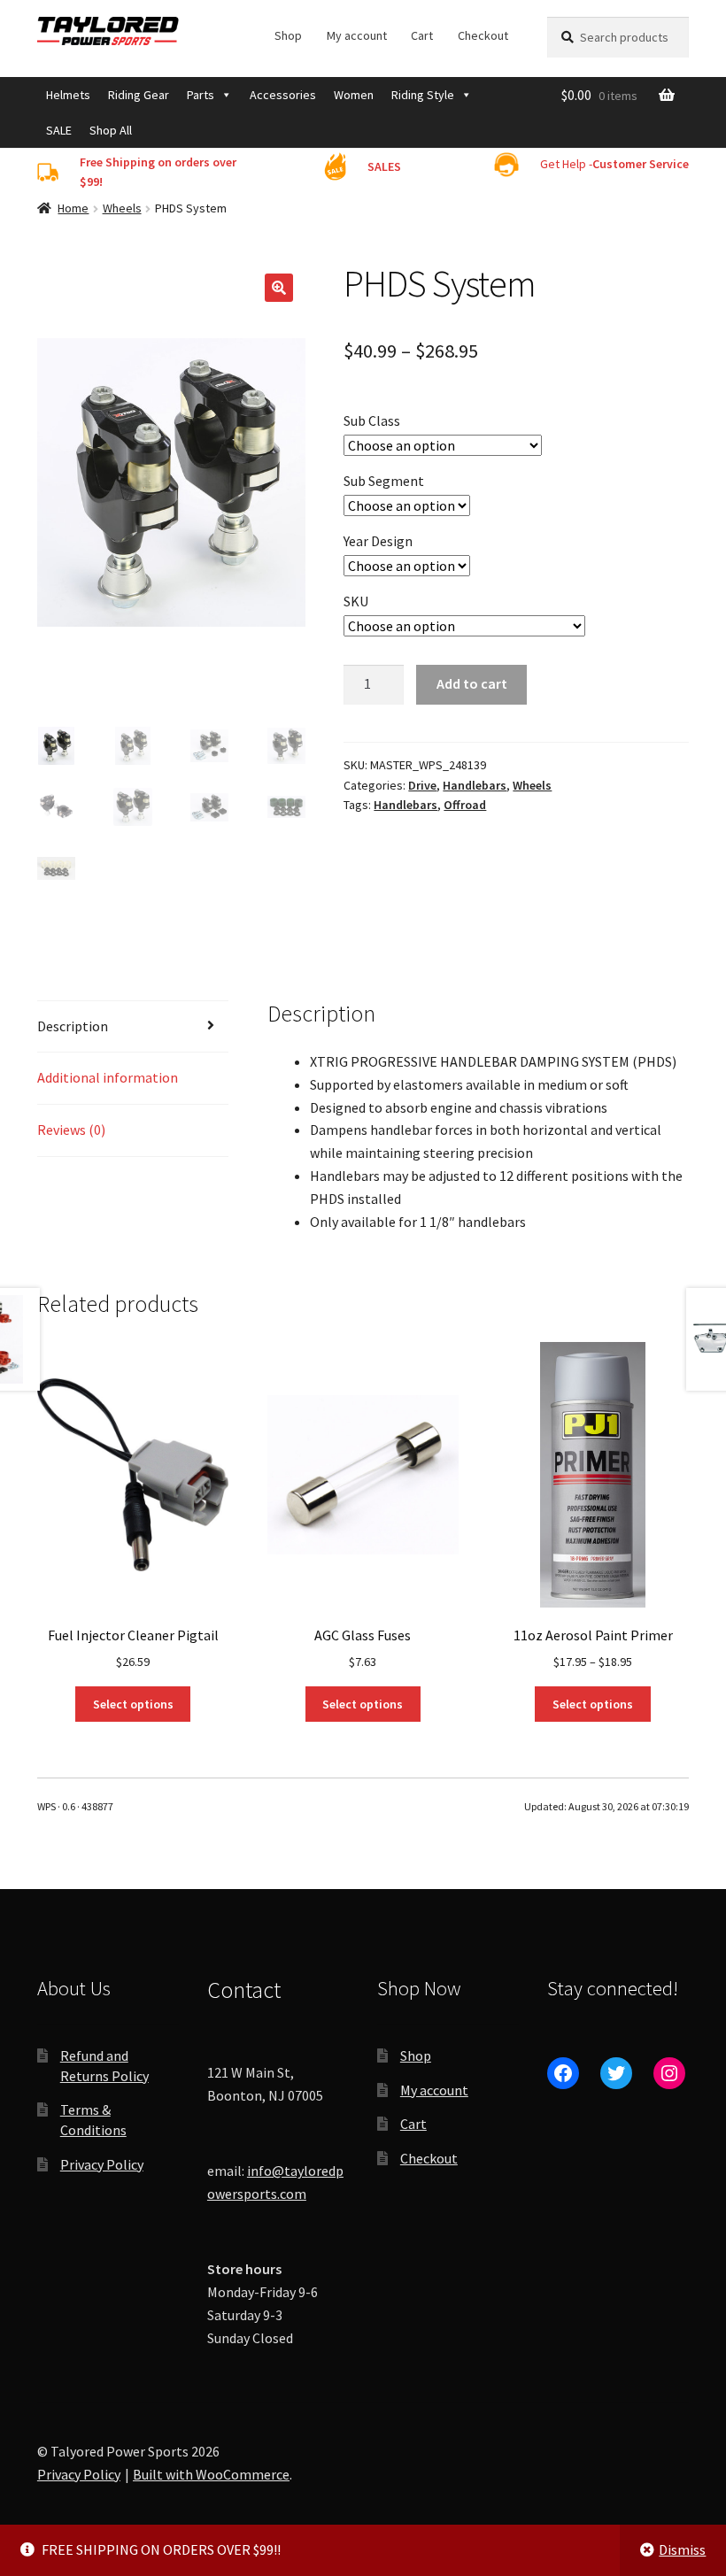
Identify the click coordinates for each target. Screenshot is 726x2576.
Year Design (378, 541)
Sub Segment (384, 481)
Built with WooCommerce (211, 2474)
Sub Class (372, 420)
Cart (422, 35)
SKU (356, 601)
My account (357, 35)
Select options (133, 1704)
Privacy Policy (102, 2164)
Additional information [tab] (108, 1077)
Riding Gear (139, 95)
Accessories (283, 95)
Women (354, 95)
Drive (422, 785)
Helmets (68, 95)
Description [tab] (73, 1026)
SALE (59, 130)
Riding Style (423, 95)
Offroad (465, 805)
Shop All (111, 130)
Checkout (483, 35)
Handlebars (475, 785)
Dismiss (682, 2549)
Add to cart (472, 683)
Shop (288, 35)
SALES (384, 166)
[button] (279, 288)
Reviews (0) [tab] (71, 1130)
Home (73, 208)
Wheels (122, 208)
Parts (201, 95)
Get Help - (614, 164)
